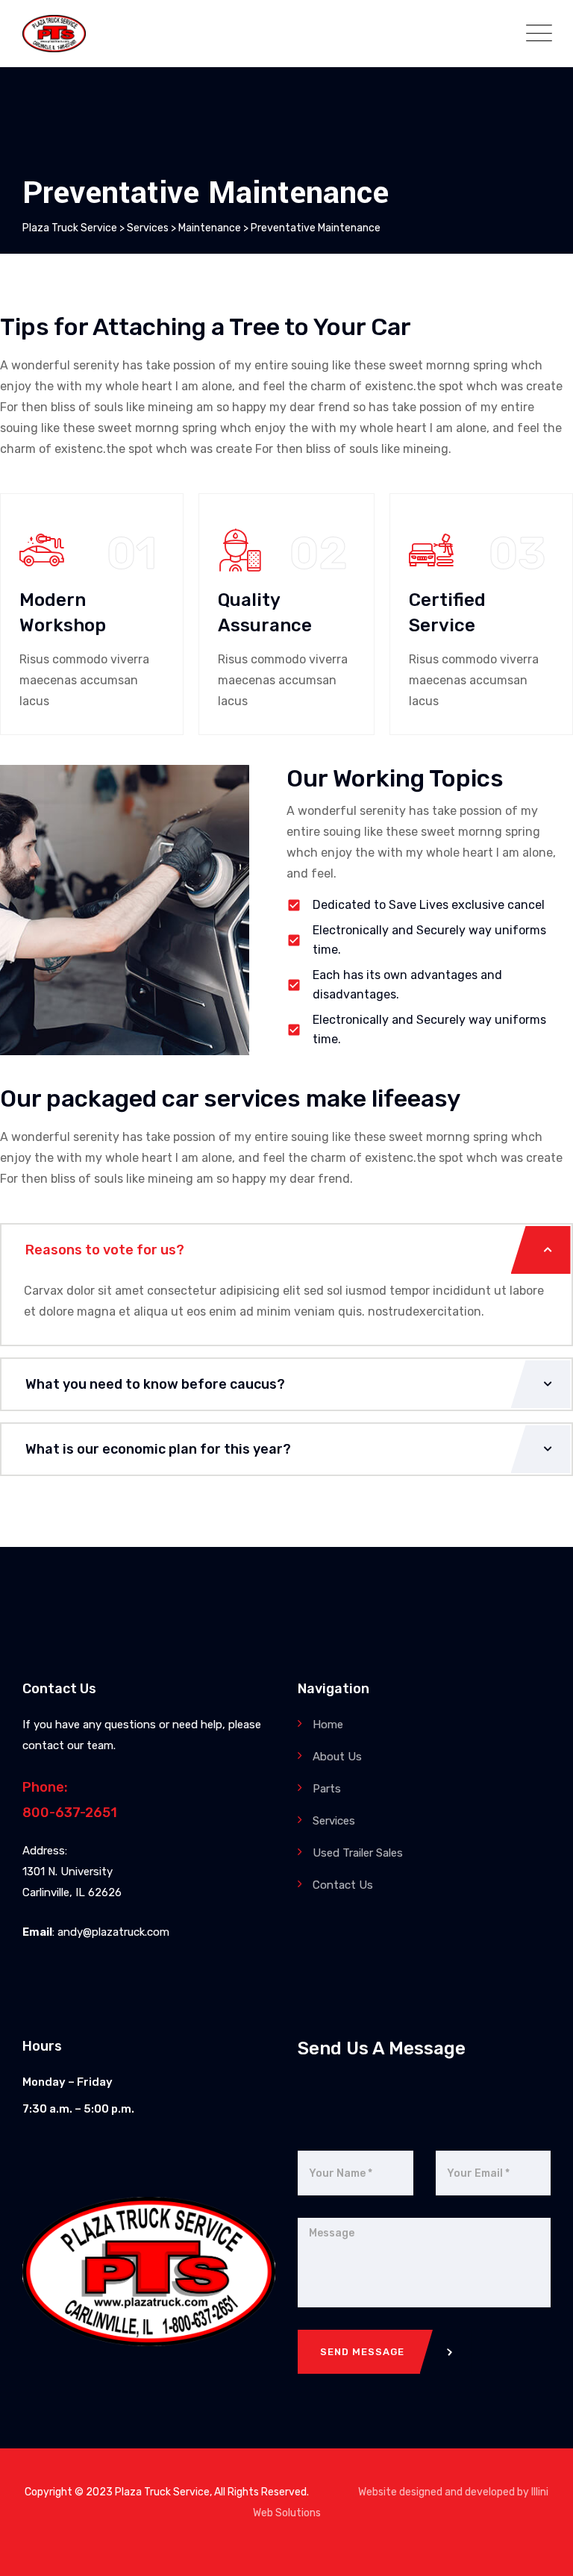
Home (328, 1725)
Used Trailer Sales (358, 1853)
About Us (337, 1757)
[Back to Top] (541, 2552)
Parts (327, 1789)
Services (334, 1821)
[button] (286, 1250)
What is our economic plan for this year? (158, 1449)
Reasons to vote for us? (105, 1250)
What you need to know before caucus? (155, 1384)
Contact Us (343, 1885)
